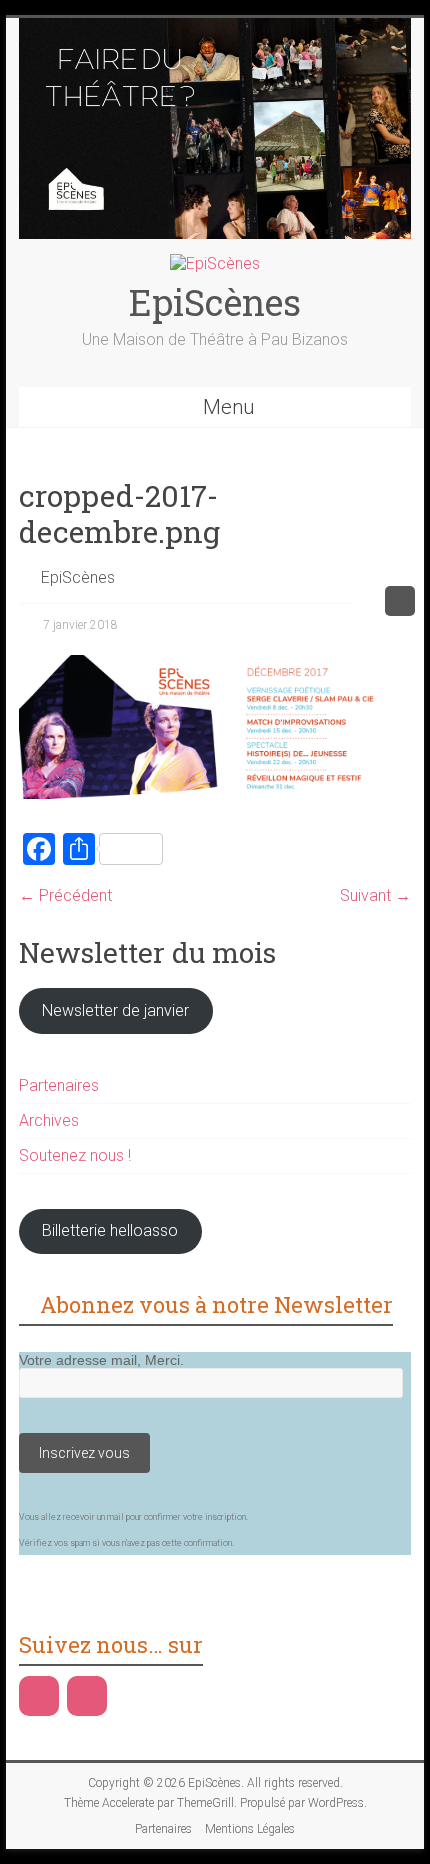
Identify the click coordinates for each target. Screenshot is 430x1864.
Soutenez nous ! (75, 1155)
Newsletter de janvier (115, 1010)
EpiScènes (215, 302)
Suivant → (375, 895)
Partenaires (59, 1085)
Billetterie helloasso (110, 1230)
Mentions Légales (250, 1829)
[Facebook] (39, 1696)
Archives (49, 1120)
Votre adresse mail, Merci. (101, 1360)
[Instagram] (87, 1696)
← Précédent (65, 895)
